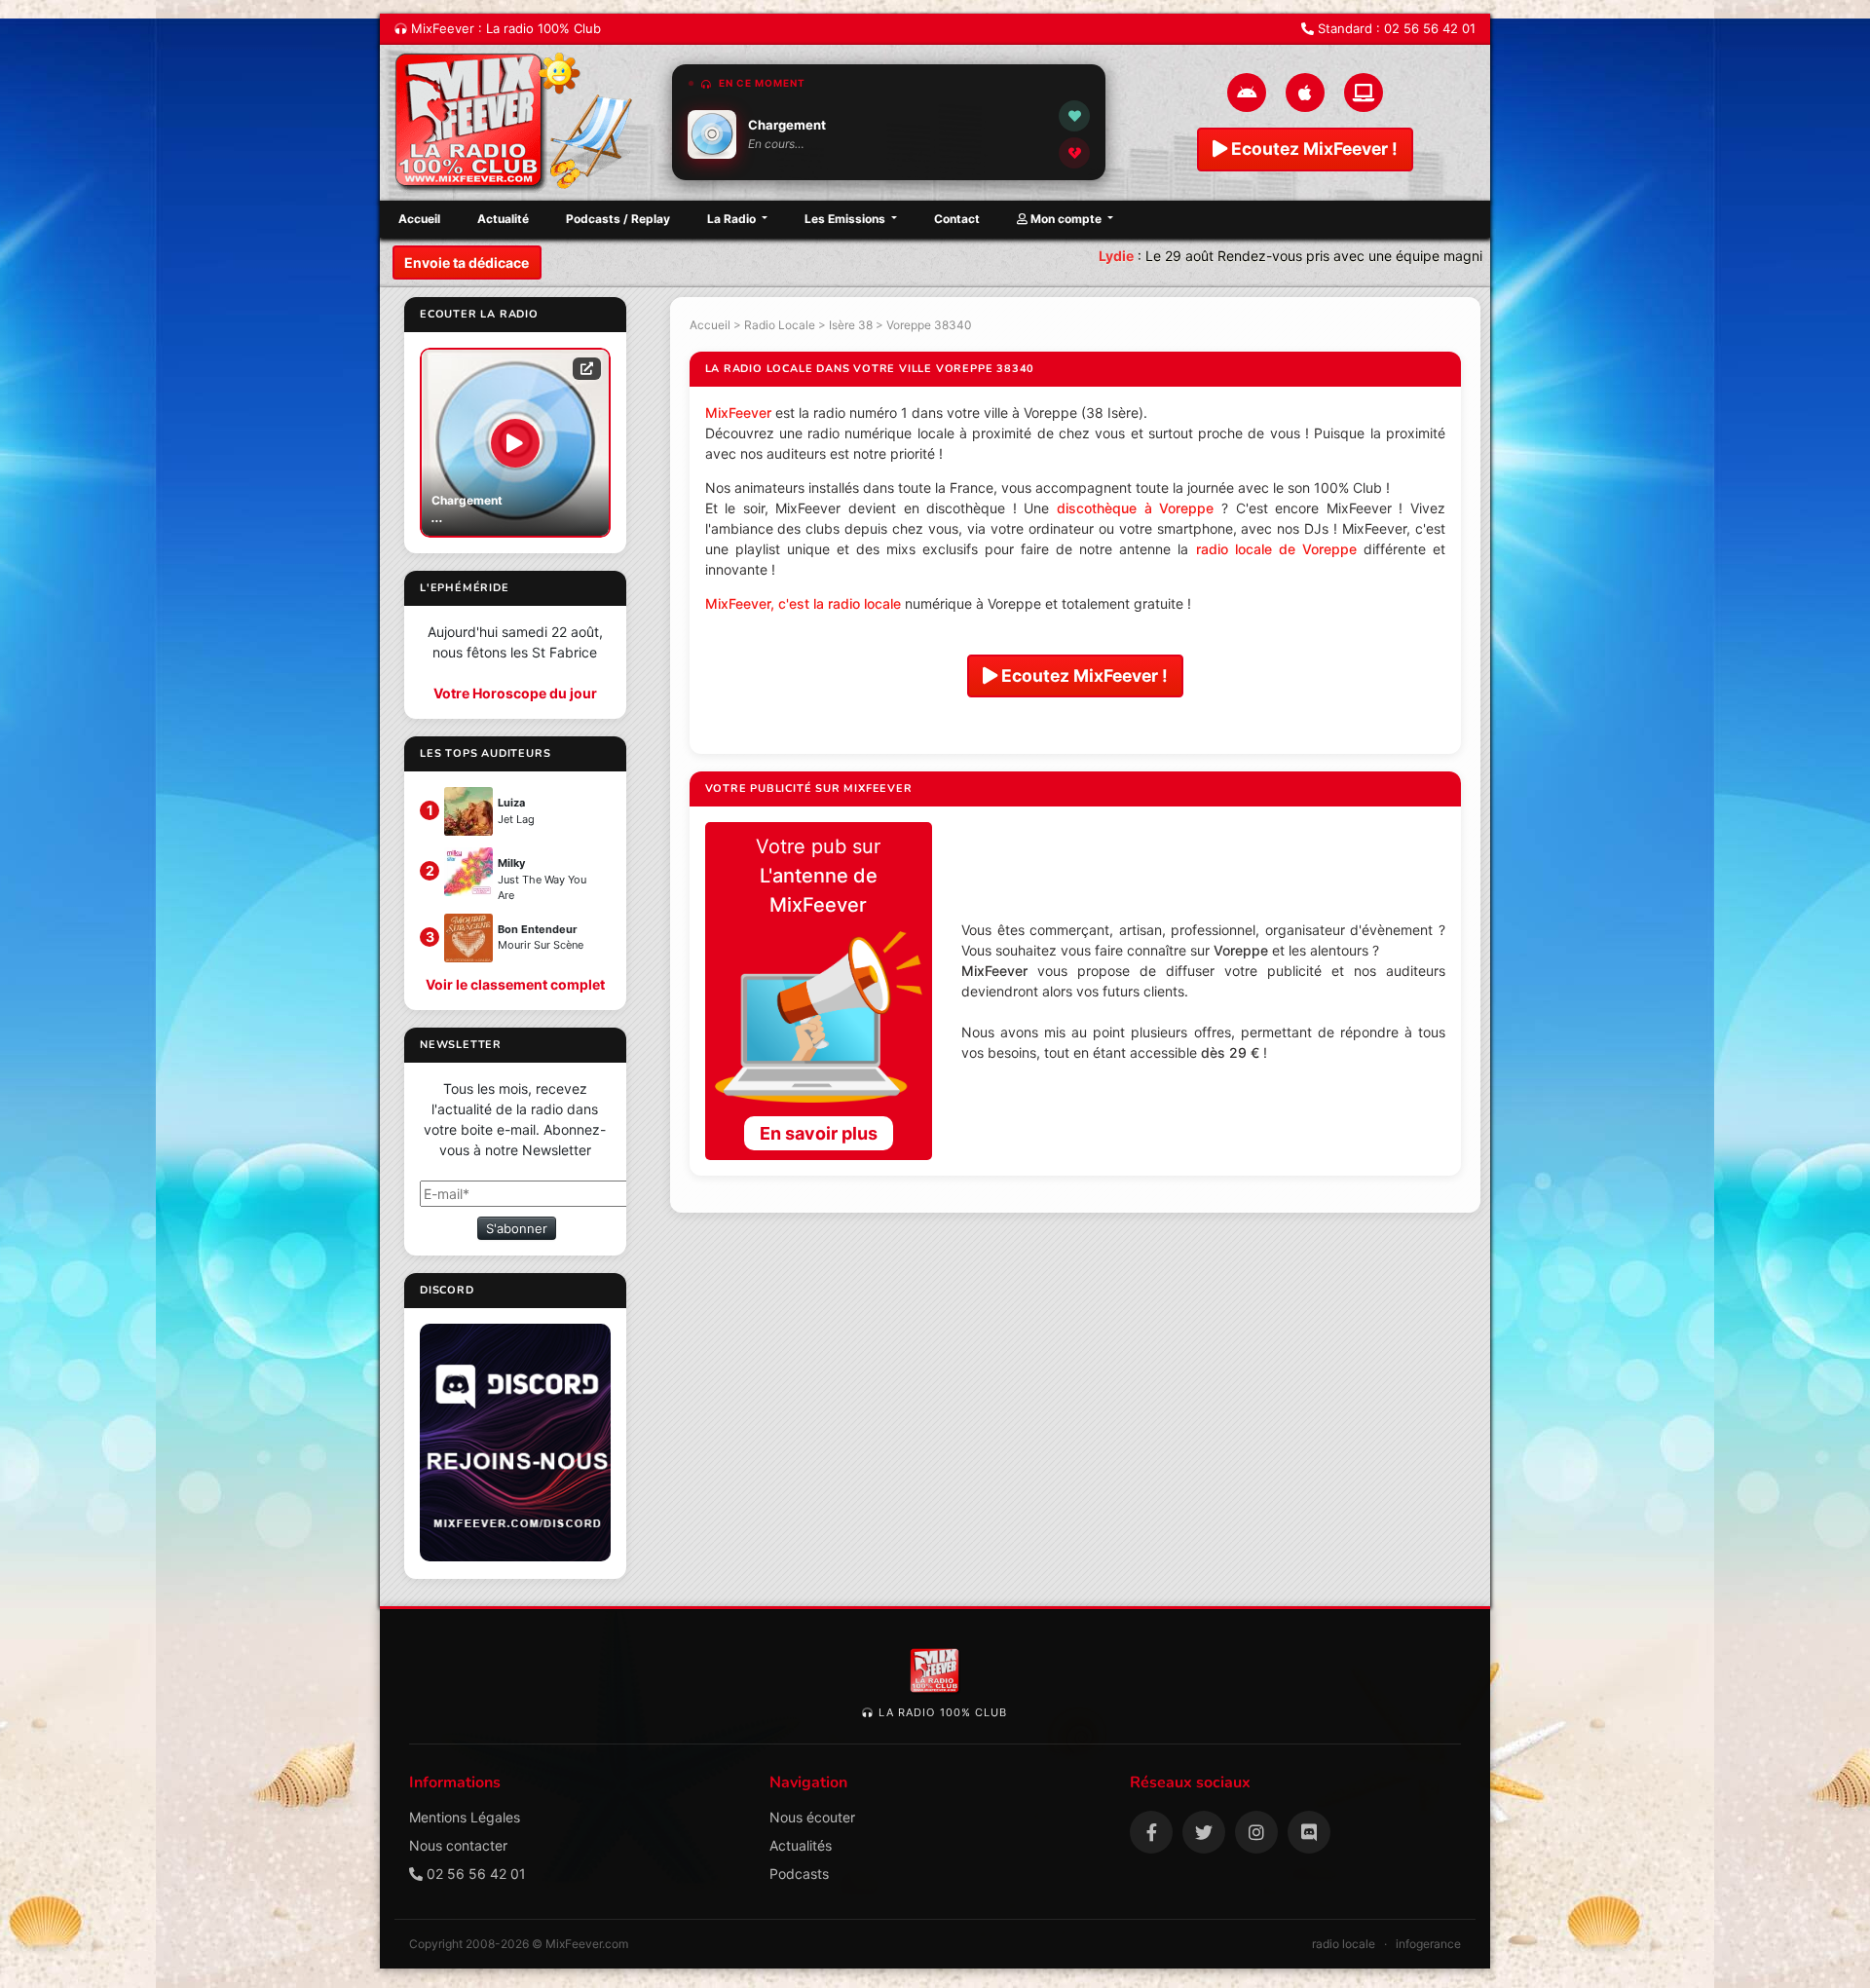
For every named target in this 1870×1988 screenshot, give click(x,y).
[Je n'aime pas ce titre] (1074, 153)
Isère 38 (851, 325)
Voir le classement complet (515, 984)
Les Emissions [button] (846, 219)
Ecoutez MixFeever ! (1312, 149)
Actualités (801, 1845)
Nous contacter (458, 1845)
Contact (957, 219)
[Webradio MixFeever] (516, 123)
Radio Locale (780, 325)
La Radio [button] (733, 219)
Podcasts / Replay (618, 219)
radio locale (1344, 1944)
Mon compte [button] (1066, 219)
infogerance (1428, 1944)
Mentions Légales (465, 1817)
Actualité (503, 219)
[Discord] (1309, 1832)
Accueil (419, 219)
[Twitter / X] (1204, 1832)
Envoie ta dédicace (467, 263)
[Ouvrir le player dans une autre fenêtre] (587, 368)
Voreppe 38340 (929, 325)
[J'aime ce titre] (1074, 116)
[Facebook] (1151, 1832)
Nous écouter (812, 1817)
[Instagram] (1256, 1832)
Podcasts (799, 1874)
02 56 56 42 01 (1430, 28)
